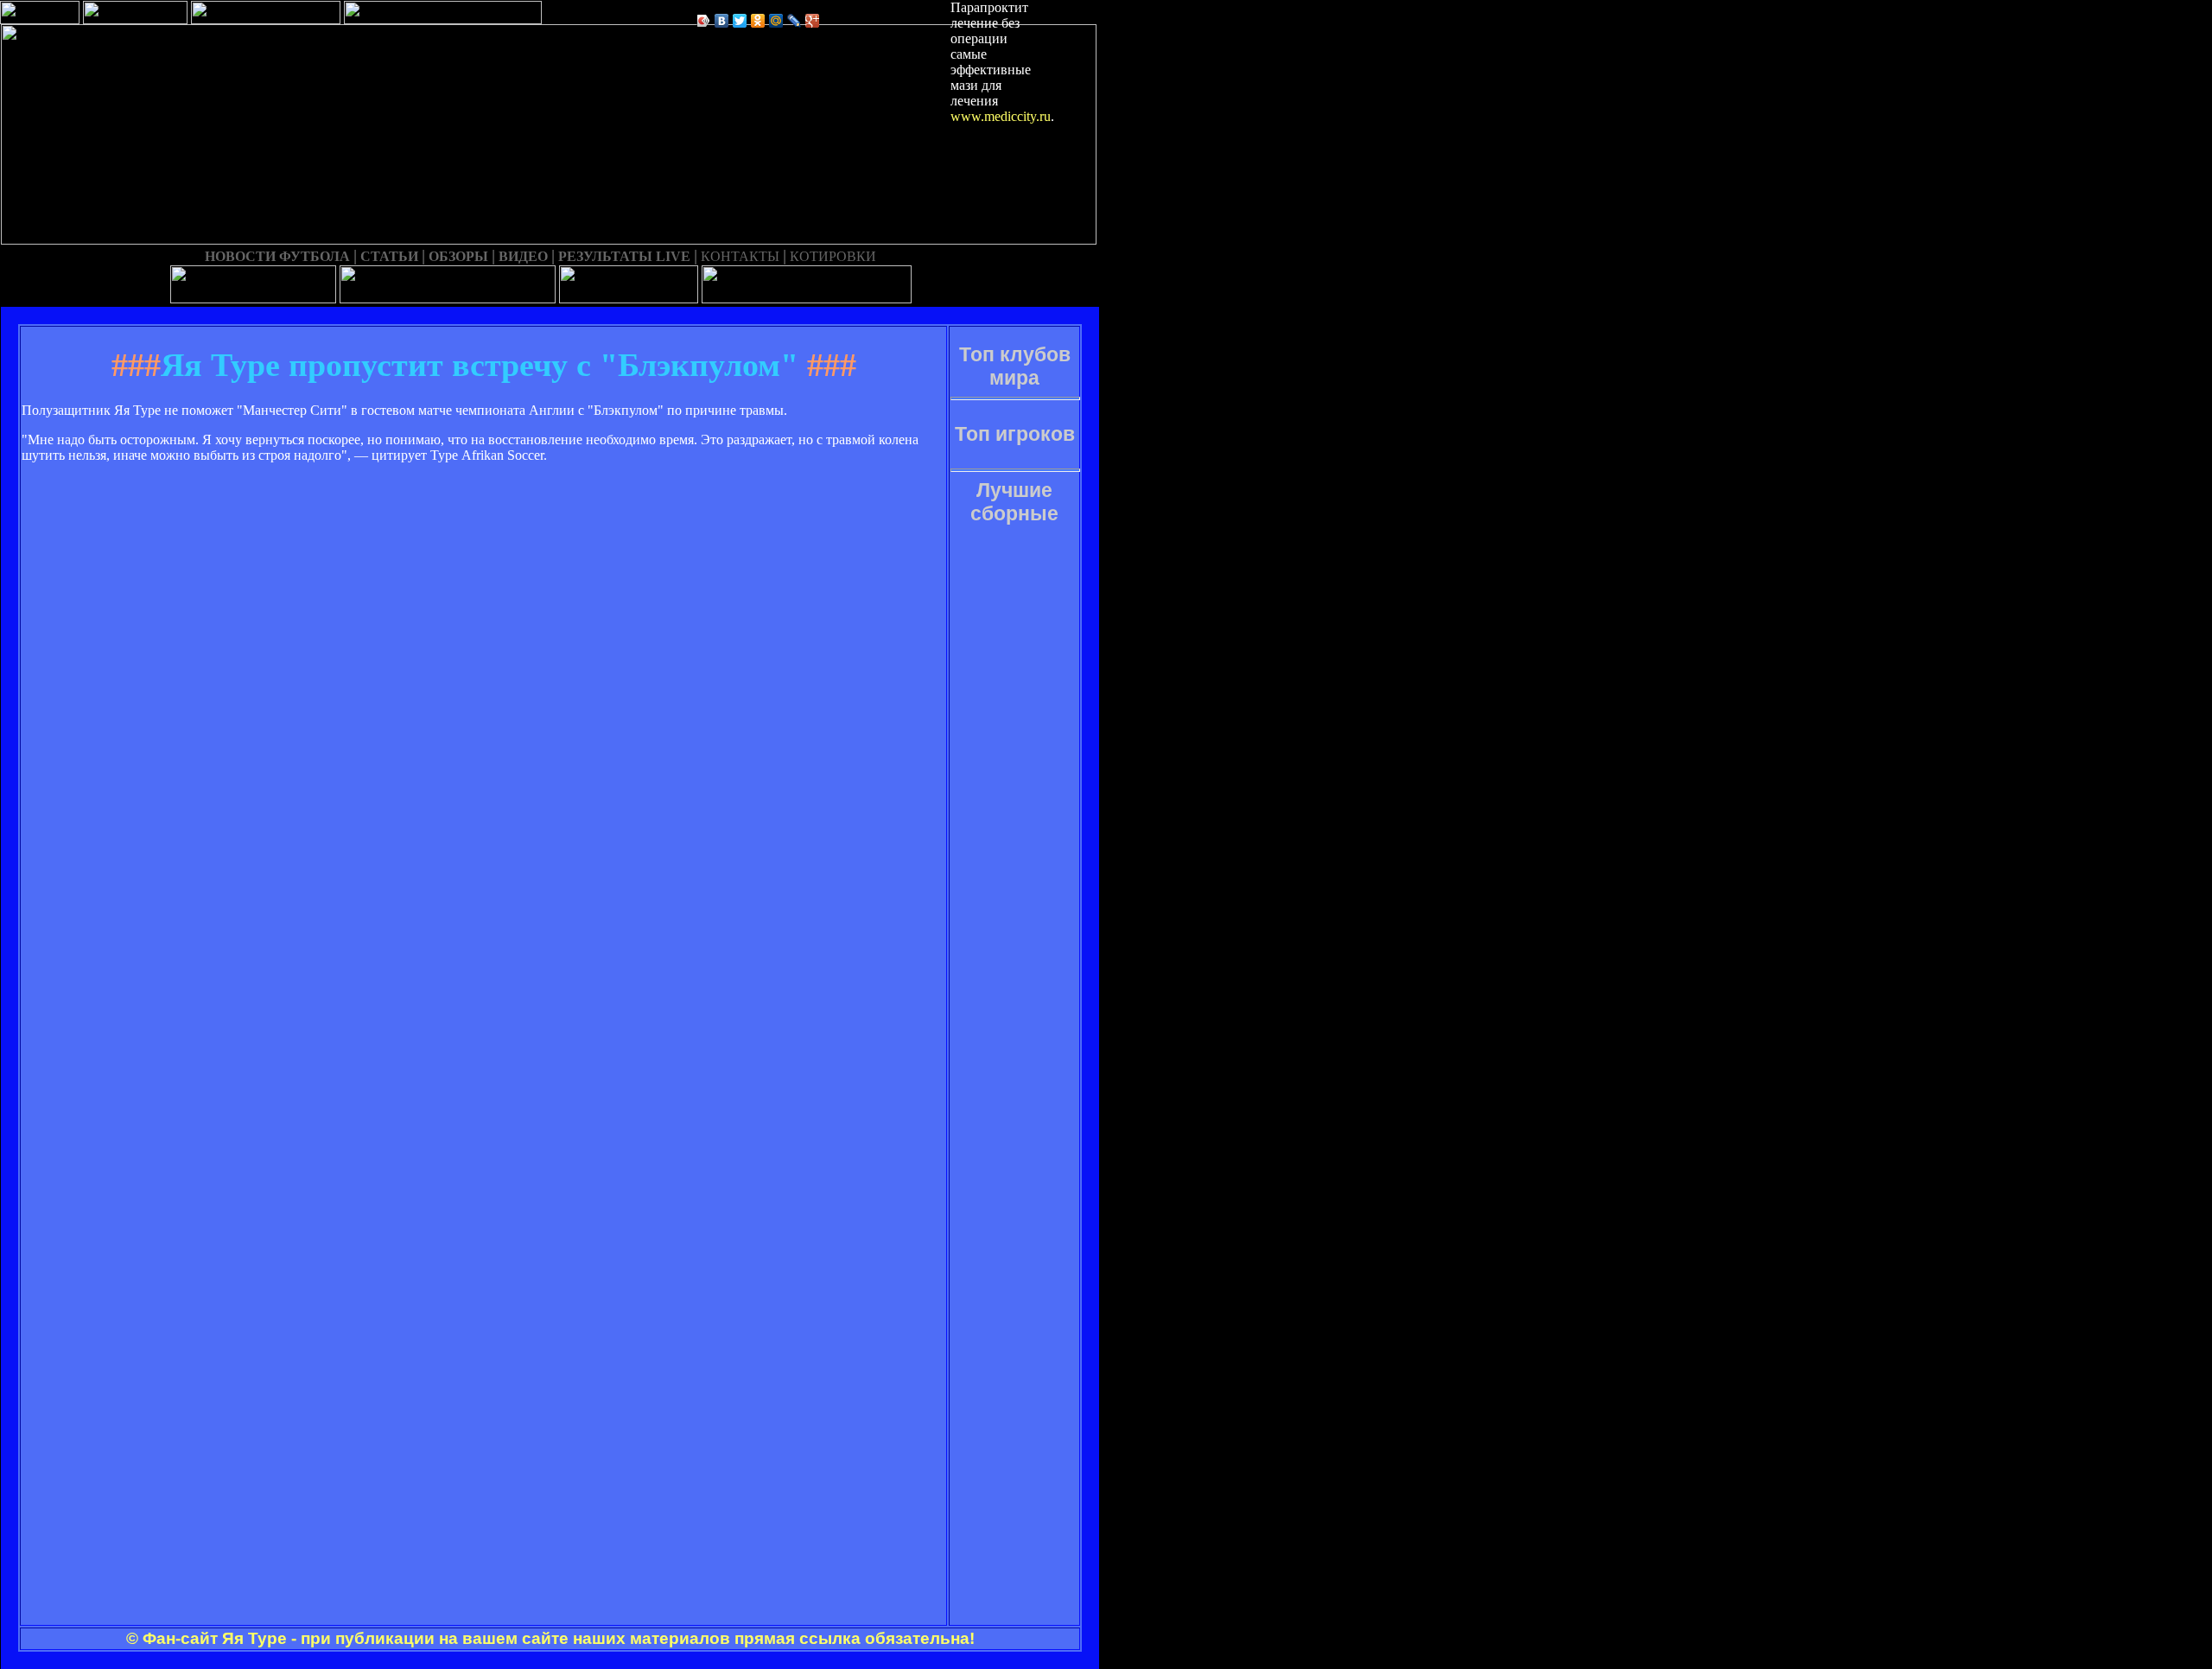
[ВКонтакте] (722, 21)
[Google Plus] (813, 21)
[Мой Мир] (776, 21)
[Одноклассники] (758, 21)
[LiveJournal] (795, 21)
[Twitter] (740, 21)
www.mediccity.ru (1001, 116)
